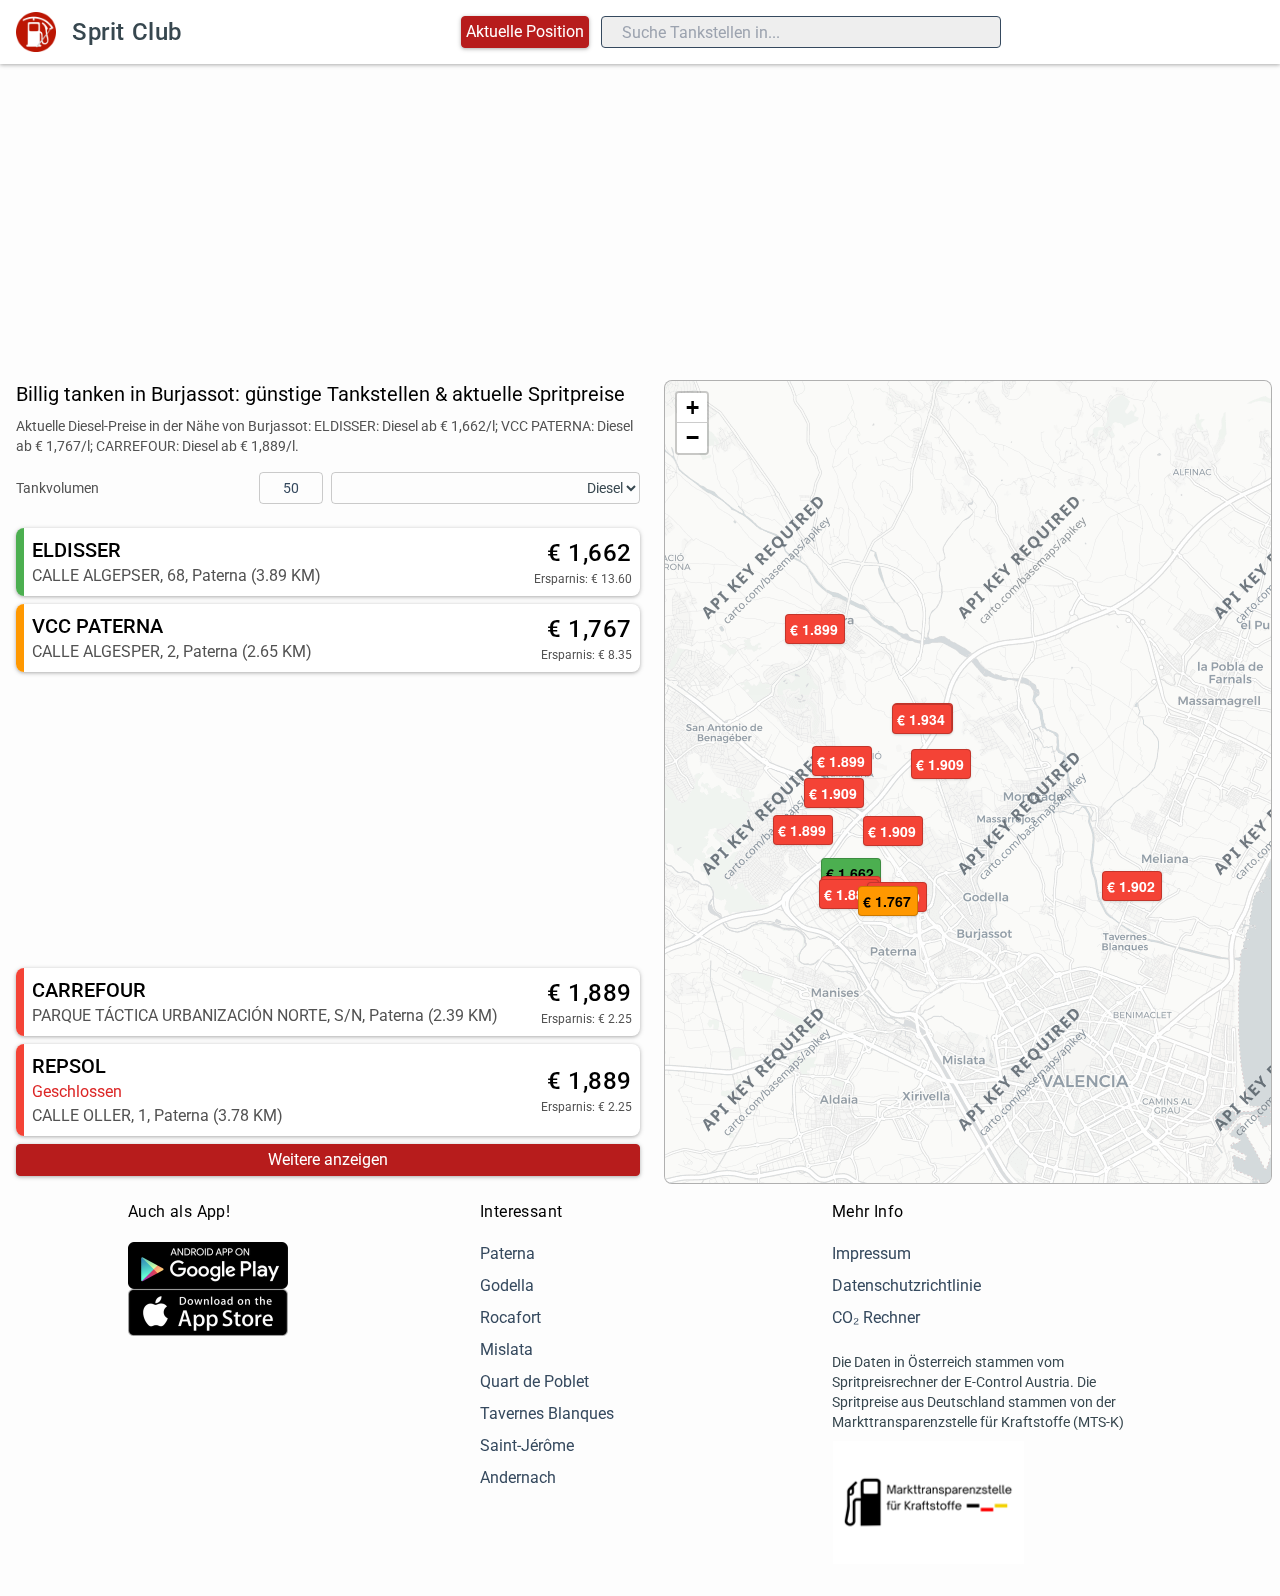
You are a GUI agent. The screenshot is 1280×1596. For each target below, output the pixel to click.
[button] (815, 630)
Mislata (506, 1349)
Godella (507, 1285)
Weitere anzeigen (328, 1159)
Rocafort (510, 1317)
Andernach (518, 1477)
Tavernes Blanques (547, 1413)
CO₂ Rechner (876, 1317)
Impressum (871, 1253)
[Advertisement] (640, 214)
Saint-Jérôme (527, 1445)
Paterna (507, 1253)
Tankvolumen (57, 488)
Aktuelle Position (525, 31)
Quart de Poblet (534, 1381)
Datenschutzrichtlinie (906, 1285)
